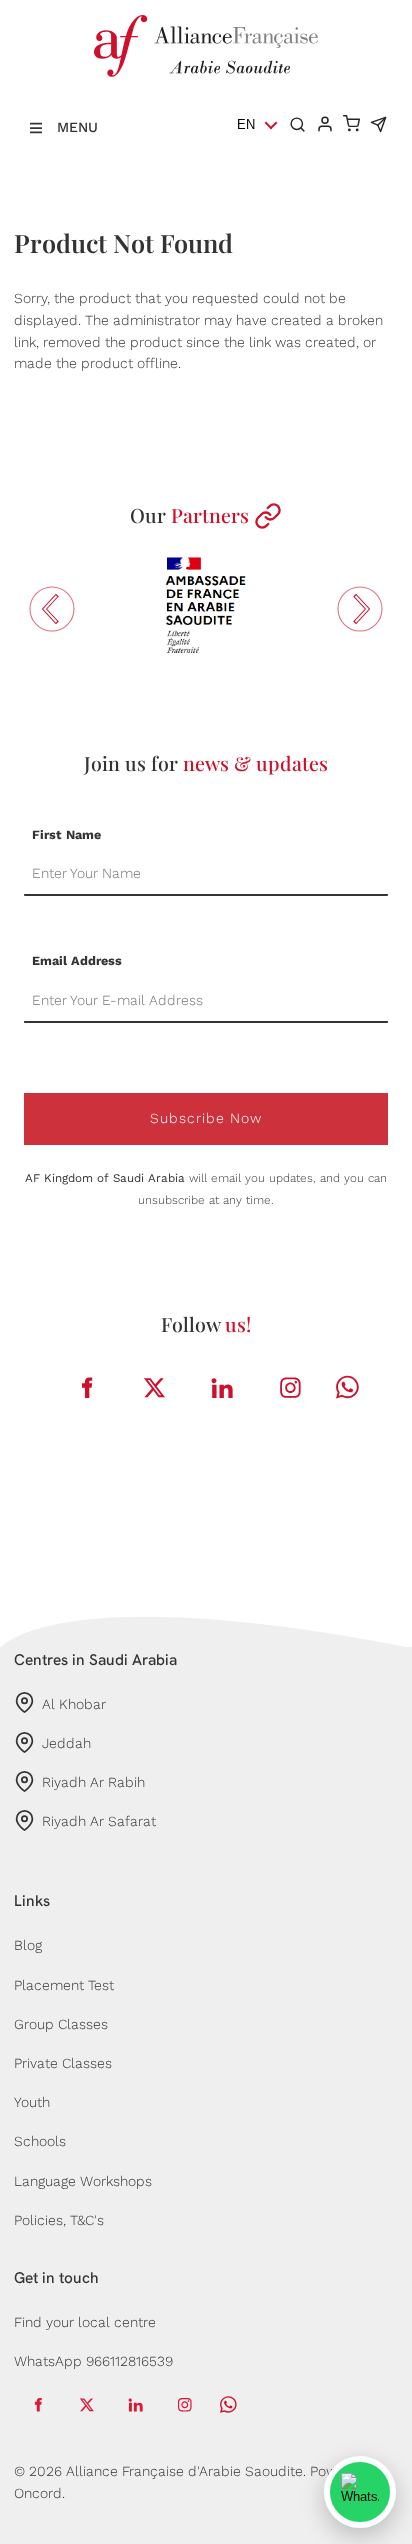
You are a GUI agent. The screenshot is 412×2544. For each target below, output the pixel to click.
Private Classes (63, 2063)
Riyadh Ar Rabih (93, 1782)
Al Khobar (74, 1704)
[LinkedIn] (223, 1388)
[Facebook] (87, 1388)
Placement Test (64, 1985)
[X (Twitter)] (155, 1388)
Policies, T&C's (59, 2220)
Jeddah (66, 1743)
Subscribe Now (206, 1118)
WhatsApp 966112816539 (93, 2361)
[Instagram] (291, 1388)
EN (246, 124)
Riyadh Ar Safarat (99, 1821)
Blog (28, 1945)
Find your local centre (85, 2322)
